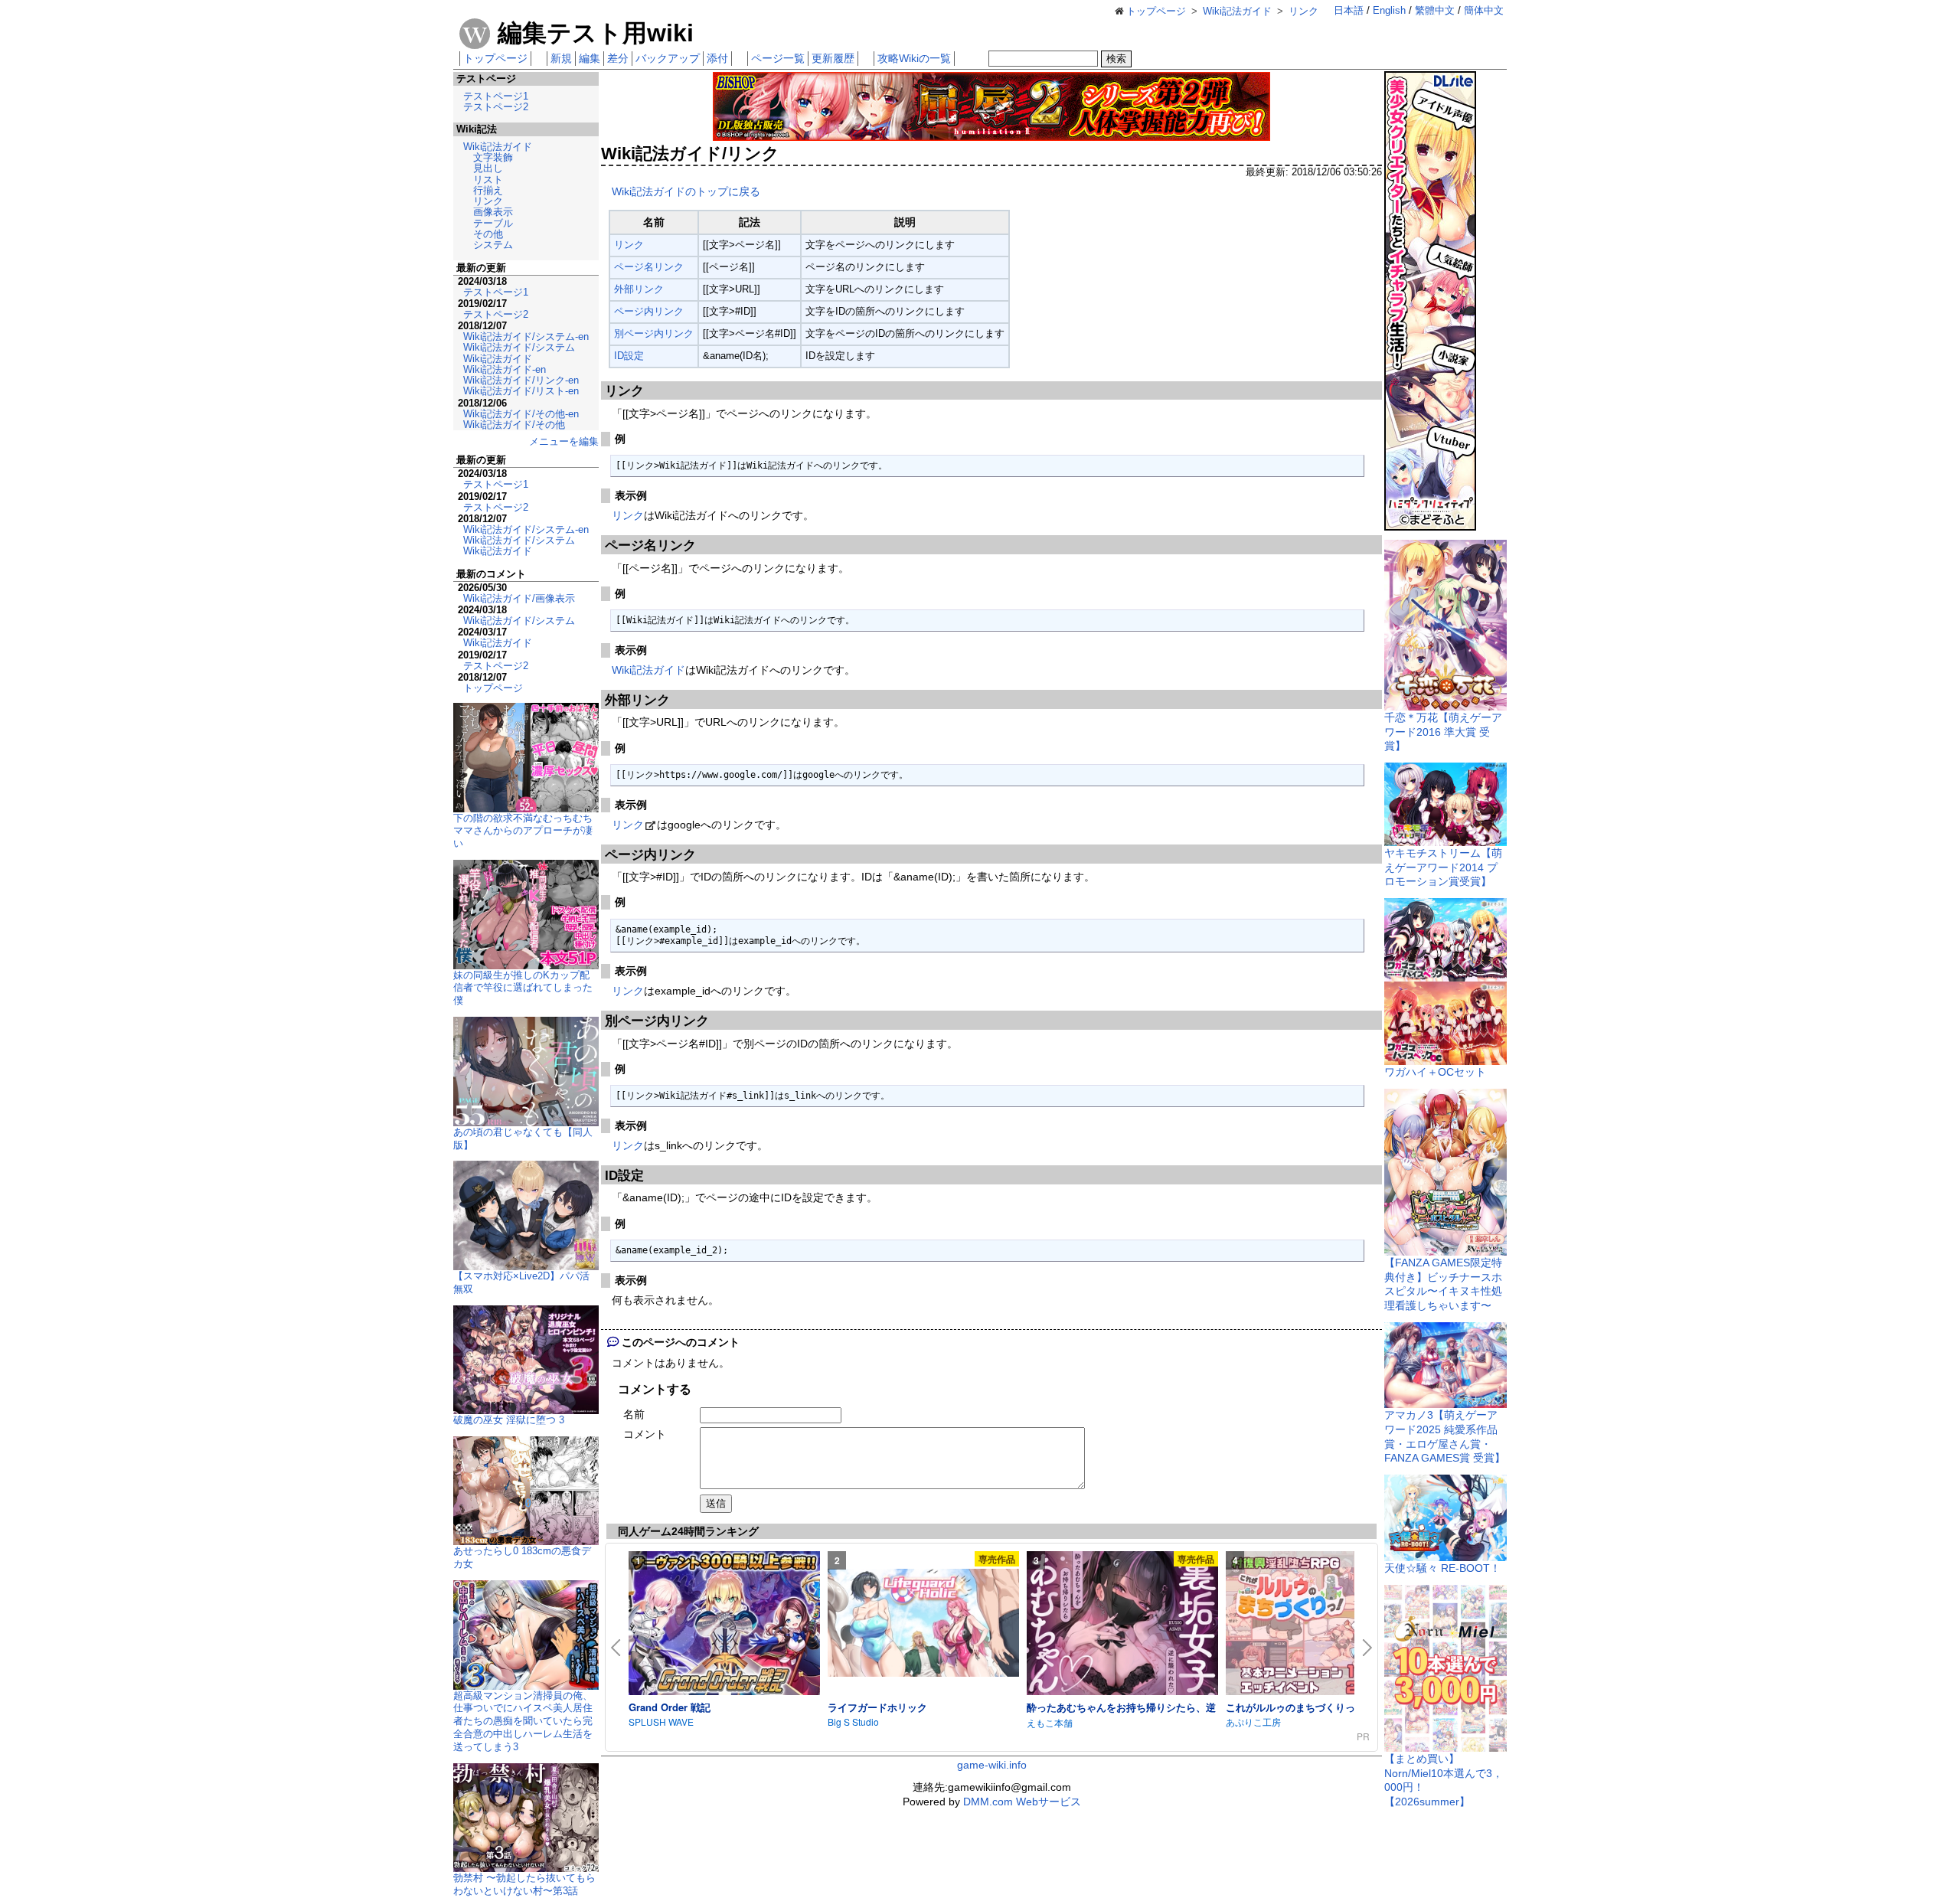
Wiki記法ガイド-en (505, 369)
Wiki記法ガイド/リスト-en (521, 391)
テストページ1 (496, 96)
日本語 (1349, 10)
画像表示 (493, 212)
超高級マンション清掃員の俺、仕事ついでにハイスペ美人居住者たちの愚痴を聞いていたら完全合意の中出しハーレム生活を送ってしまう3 (523, 1721)
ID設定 (629, 356)
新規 (561, 58)
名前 (634, 1414)
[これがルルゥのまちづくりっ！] (1321, 1624)
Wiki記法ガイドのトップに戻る (686, 191)
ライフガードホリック (877, 1707)
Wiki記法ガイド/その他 (514, 425)
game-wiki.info (992, 1765)
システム (493, 245)
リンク (629, 245)
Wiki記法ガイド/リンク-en (521, 380)
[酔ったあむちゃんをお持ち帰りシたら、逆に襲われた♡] (1122, 1624)
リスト (488, 180)
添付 (717, 58)
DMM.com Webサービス (1022, 1802)
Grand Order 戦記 (670, 1707)
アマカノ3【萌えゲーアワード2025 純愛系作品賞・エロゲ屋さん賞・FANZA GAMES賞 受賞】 (1445, 1436)
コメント (645, 1434)
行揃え (488, 190)
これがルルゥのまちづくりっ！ (1295, 1707)
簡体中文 (1484, 10)
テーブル (493, 223)
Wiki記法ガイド (648, 670)
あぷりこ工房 (1253, 1722)
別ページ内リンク (654, 333)
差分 (618, 58)
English (1389, 10)
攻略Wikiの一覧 (914, 58)
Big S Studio (853, 1722)
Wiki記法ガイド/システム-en (526, 336)
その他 (488, 234)
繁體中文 (1435, 10)
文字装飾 (493, 157)
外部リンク (639, 289)
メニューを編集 (564, 441)
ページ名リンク (649, 267)
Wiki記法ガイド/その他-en (521, 414)
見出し (488, 168)
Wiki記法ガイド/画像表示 (519, 598)
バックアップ (668, 58)
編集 (590, 58)
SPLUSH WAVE (661, 1722)
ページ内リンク (649, 311)
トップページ (495, 58)
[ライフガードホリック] (923, 1624)
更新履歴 (833, 58)
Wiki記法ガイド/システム (519, 347)
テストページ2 (496, 107)
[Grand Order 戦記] (724, 1624)
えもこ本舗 (1050, 1722)
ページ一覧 (778, 58)
